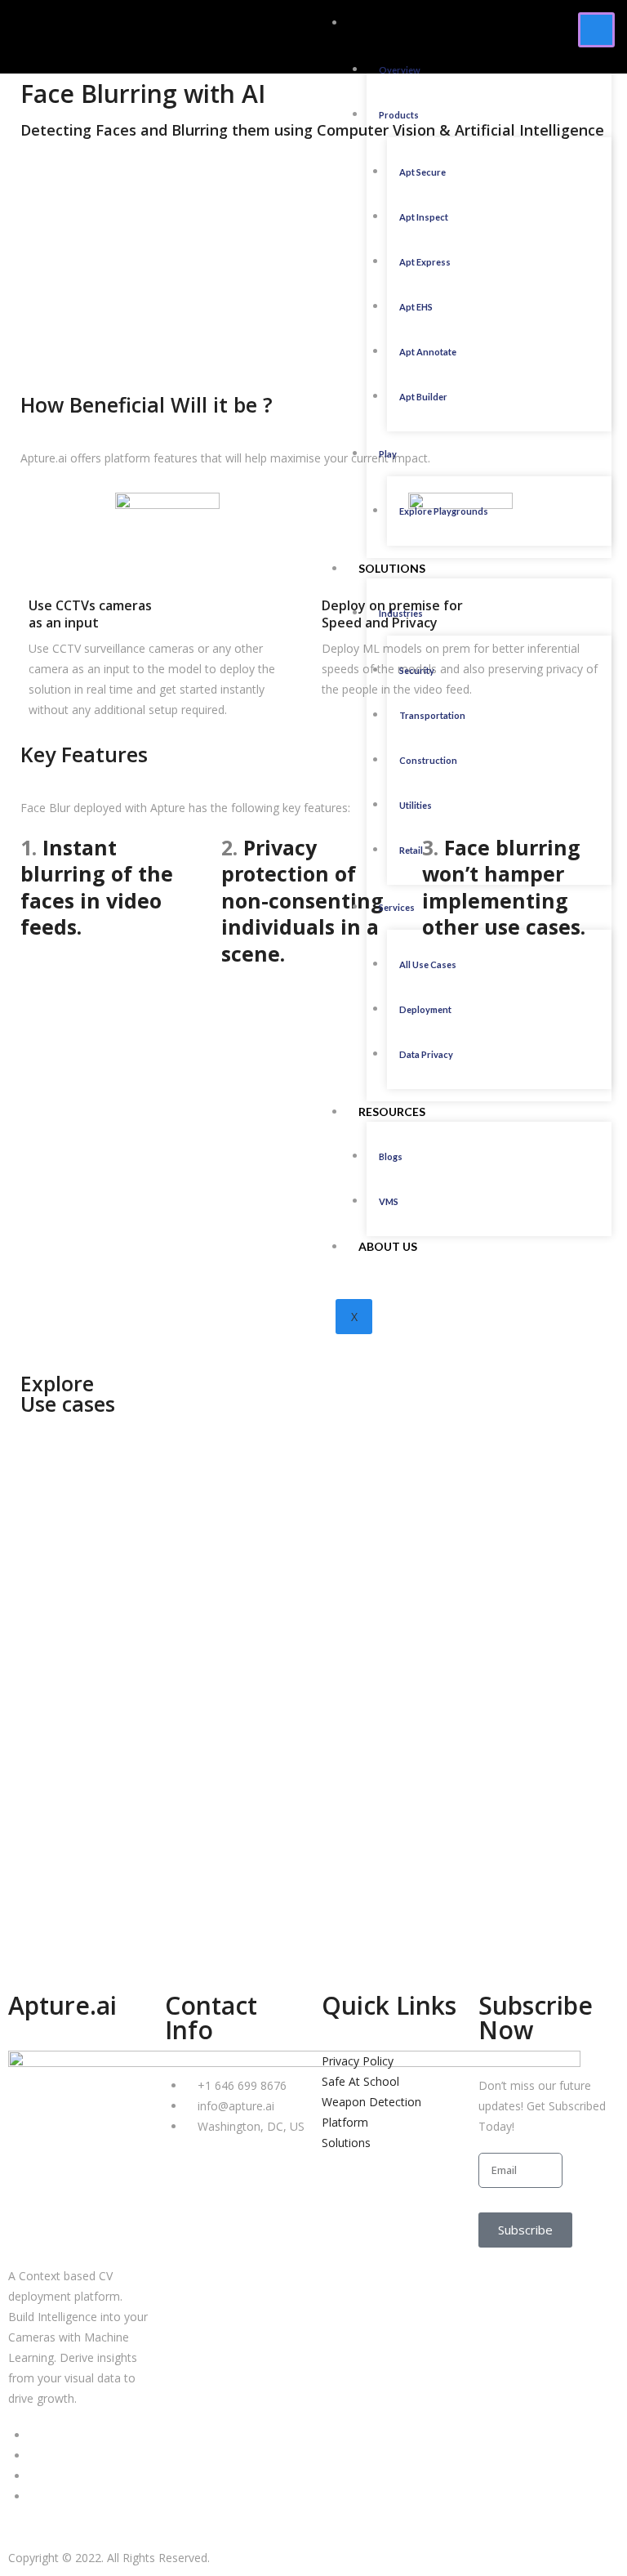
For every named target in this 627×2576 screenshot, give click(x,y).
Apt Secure (422, 172)
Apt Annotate (428, 352)
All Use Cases (428, 964)
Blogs (391, 1156)
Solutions (392, 568)
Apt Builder (423, 397)
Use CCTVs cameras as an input (90, 614)
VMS (389, 1201)
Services (397, 907)
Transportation (432, 715)
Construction (428, 760)
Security (417, 670)
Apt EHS (416, 307)
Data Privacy (426, 1054)
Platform (390, 22)
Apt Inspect (424, 217)
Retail (411, 850)
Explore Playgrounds (444, 511)
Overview (400, 70)
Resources (392, 1112)
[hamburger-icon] (596, 30)
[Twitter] (33, 2455)
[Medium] (33, 2476)
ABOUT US (388, 1246)
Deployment (425, 1009)
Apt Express (425, 262)
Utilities (416, 805)
